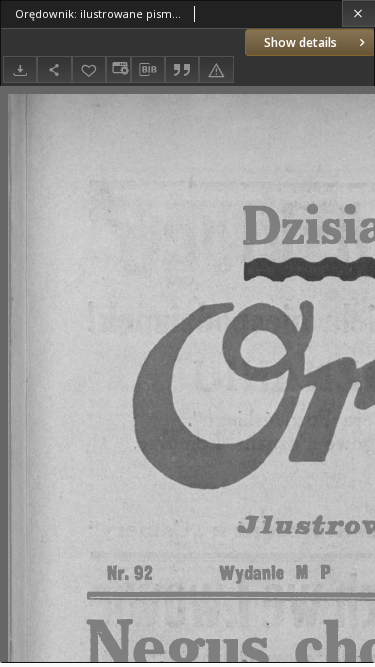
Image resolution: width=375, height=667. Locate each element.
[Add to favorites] (89, 69)
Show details (300, 42)
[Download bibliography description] (148, 70)
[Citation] (182, 69)
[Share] (54, 69)
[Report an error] (216, 69)
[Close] (358, 13)
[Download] (20, 69)
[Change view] (118, 69)
